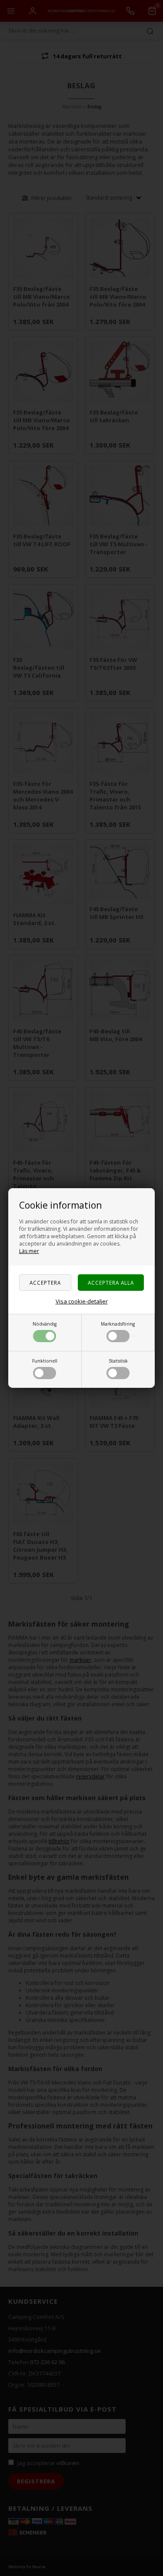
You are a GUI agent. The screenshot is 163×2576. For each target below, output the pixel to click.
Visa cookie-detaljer (82, 1301)
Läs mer (29, 1251)
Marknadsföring (118, 1324)
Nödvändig (45, 1324)
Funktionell (45, 1361)
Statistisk (118, 1361)
